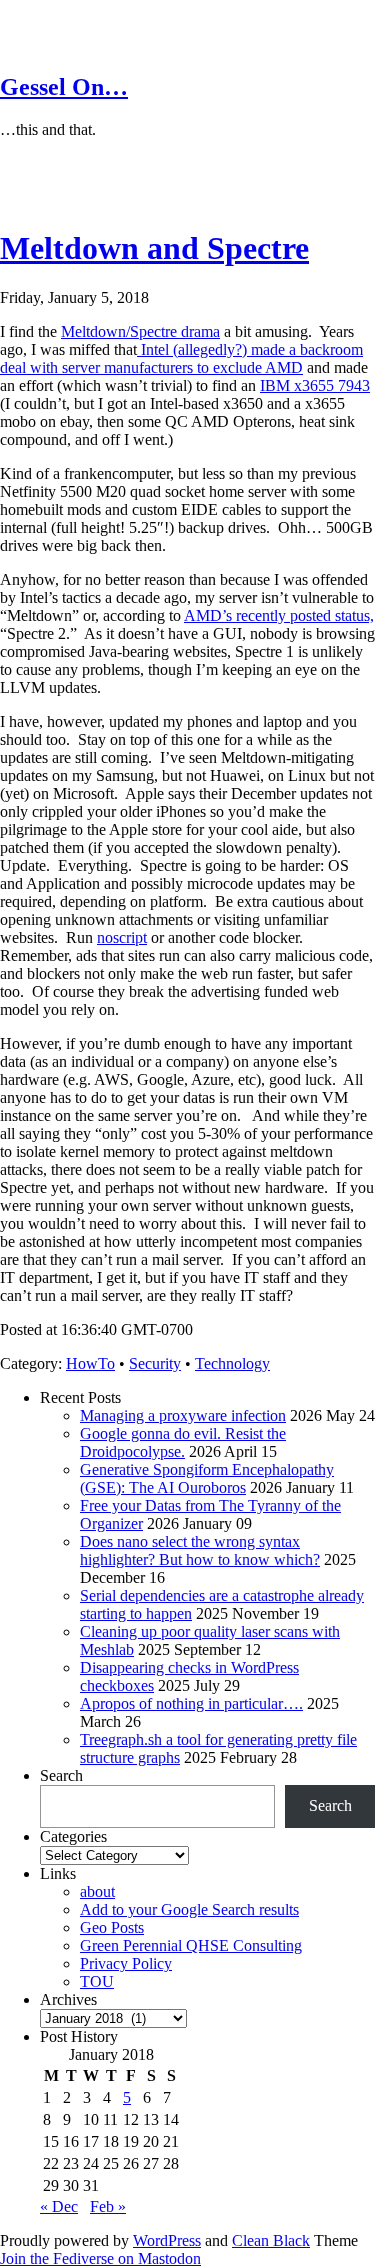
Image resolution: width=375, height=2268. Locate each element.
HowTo (90, 1363)
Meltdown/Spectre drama (140, 331)
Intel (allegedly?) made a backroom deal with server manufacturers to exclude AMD (181, 358)
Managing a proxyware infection (183, 1415)
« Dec (59, 2206)
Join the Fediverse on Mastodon (100, 2258)
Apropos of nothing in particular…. (191, 1703)
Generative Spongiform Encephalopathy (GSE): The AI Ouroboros (207, 1478)
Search (61, 1775)
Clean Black (271, 2240)
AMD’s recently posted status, (279, 615)
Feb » (108, 2206)
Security (155, 1363)
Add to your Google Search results (189, 1909)
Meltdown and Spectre (154, 248)
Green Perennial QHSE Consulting (191, 1945)
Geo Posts (112, 1927)
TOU (97, 1981)
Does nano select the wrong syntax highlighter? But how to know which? (200, 1550)
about (97, 1891)
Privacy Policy (126, 1963)
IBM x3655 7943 (315, 385)
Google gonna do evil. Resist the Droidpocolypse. (183, 1442)
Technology (232, 1363)
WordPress (167, 2240)
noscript (122, 937)
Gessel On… (64, 87)
